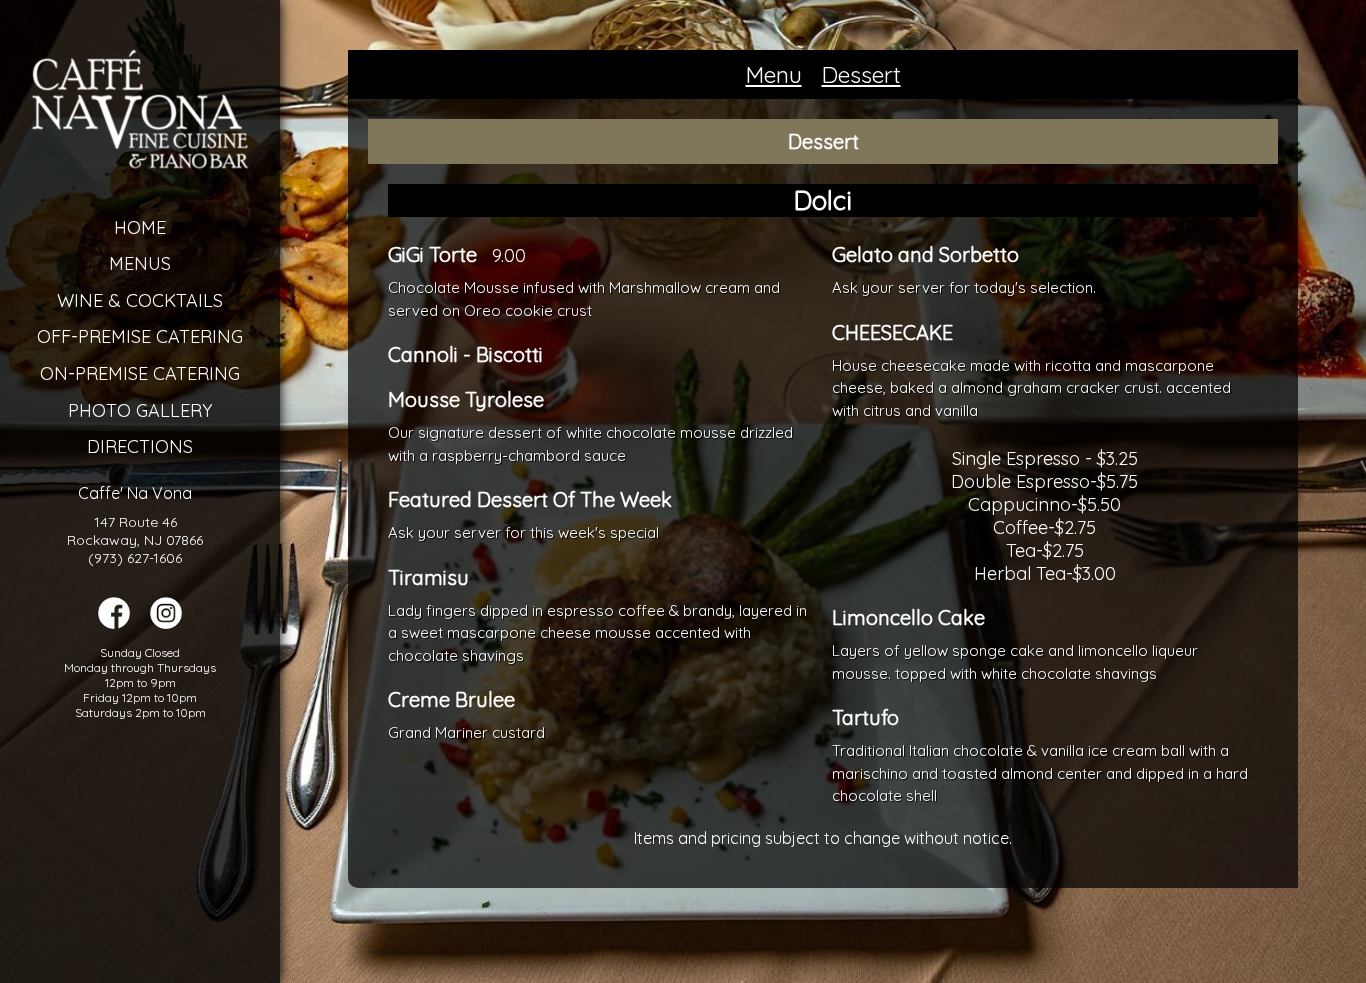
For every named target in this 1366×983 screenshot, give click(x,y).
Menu (774, 74)
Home (140, 227)
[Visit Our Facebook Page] (114, 623)
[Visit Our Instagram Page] (166, 623)
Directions (140, 446)
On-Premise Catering (140, 373)
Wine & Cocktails (140, 300)
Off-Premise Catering (140, 336)
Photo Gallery (140, 410)
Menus (140, 263)
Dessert (861, 74)
